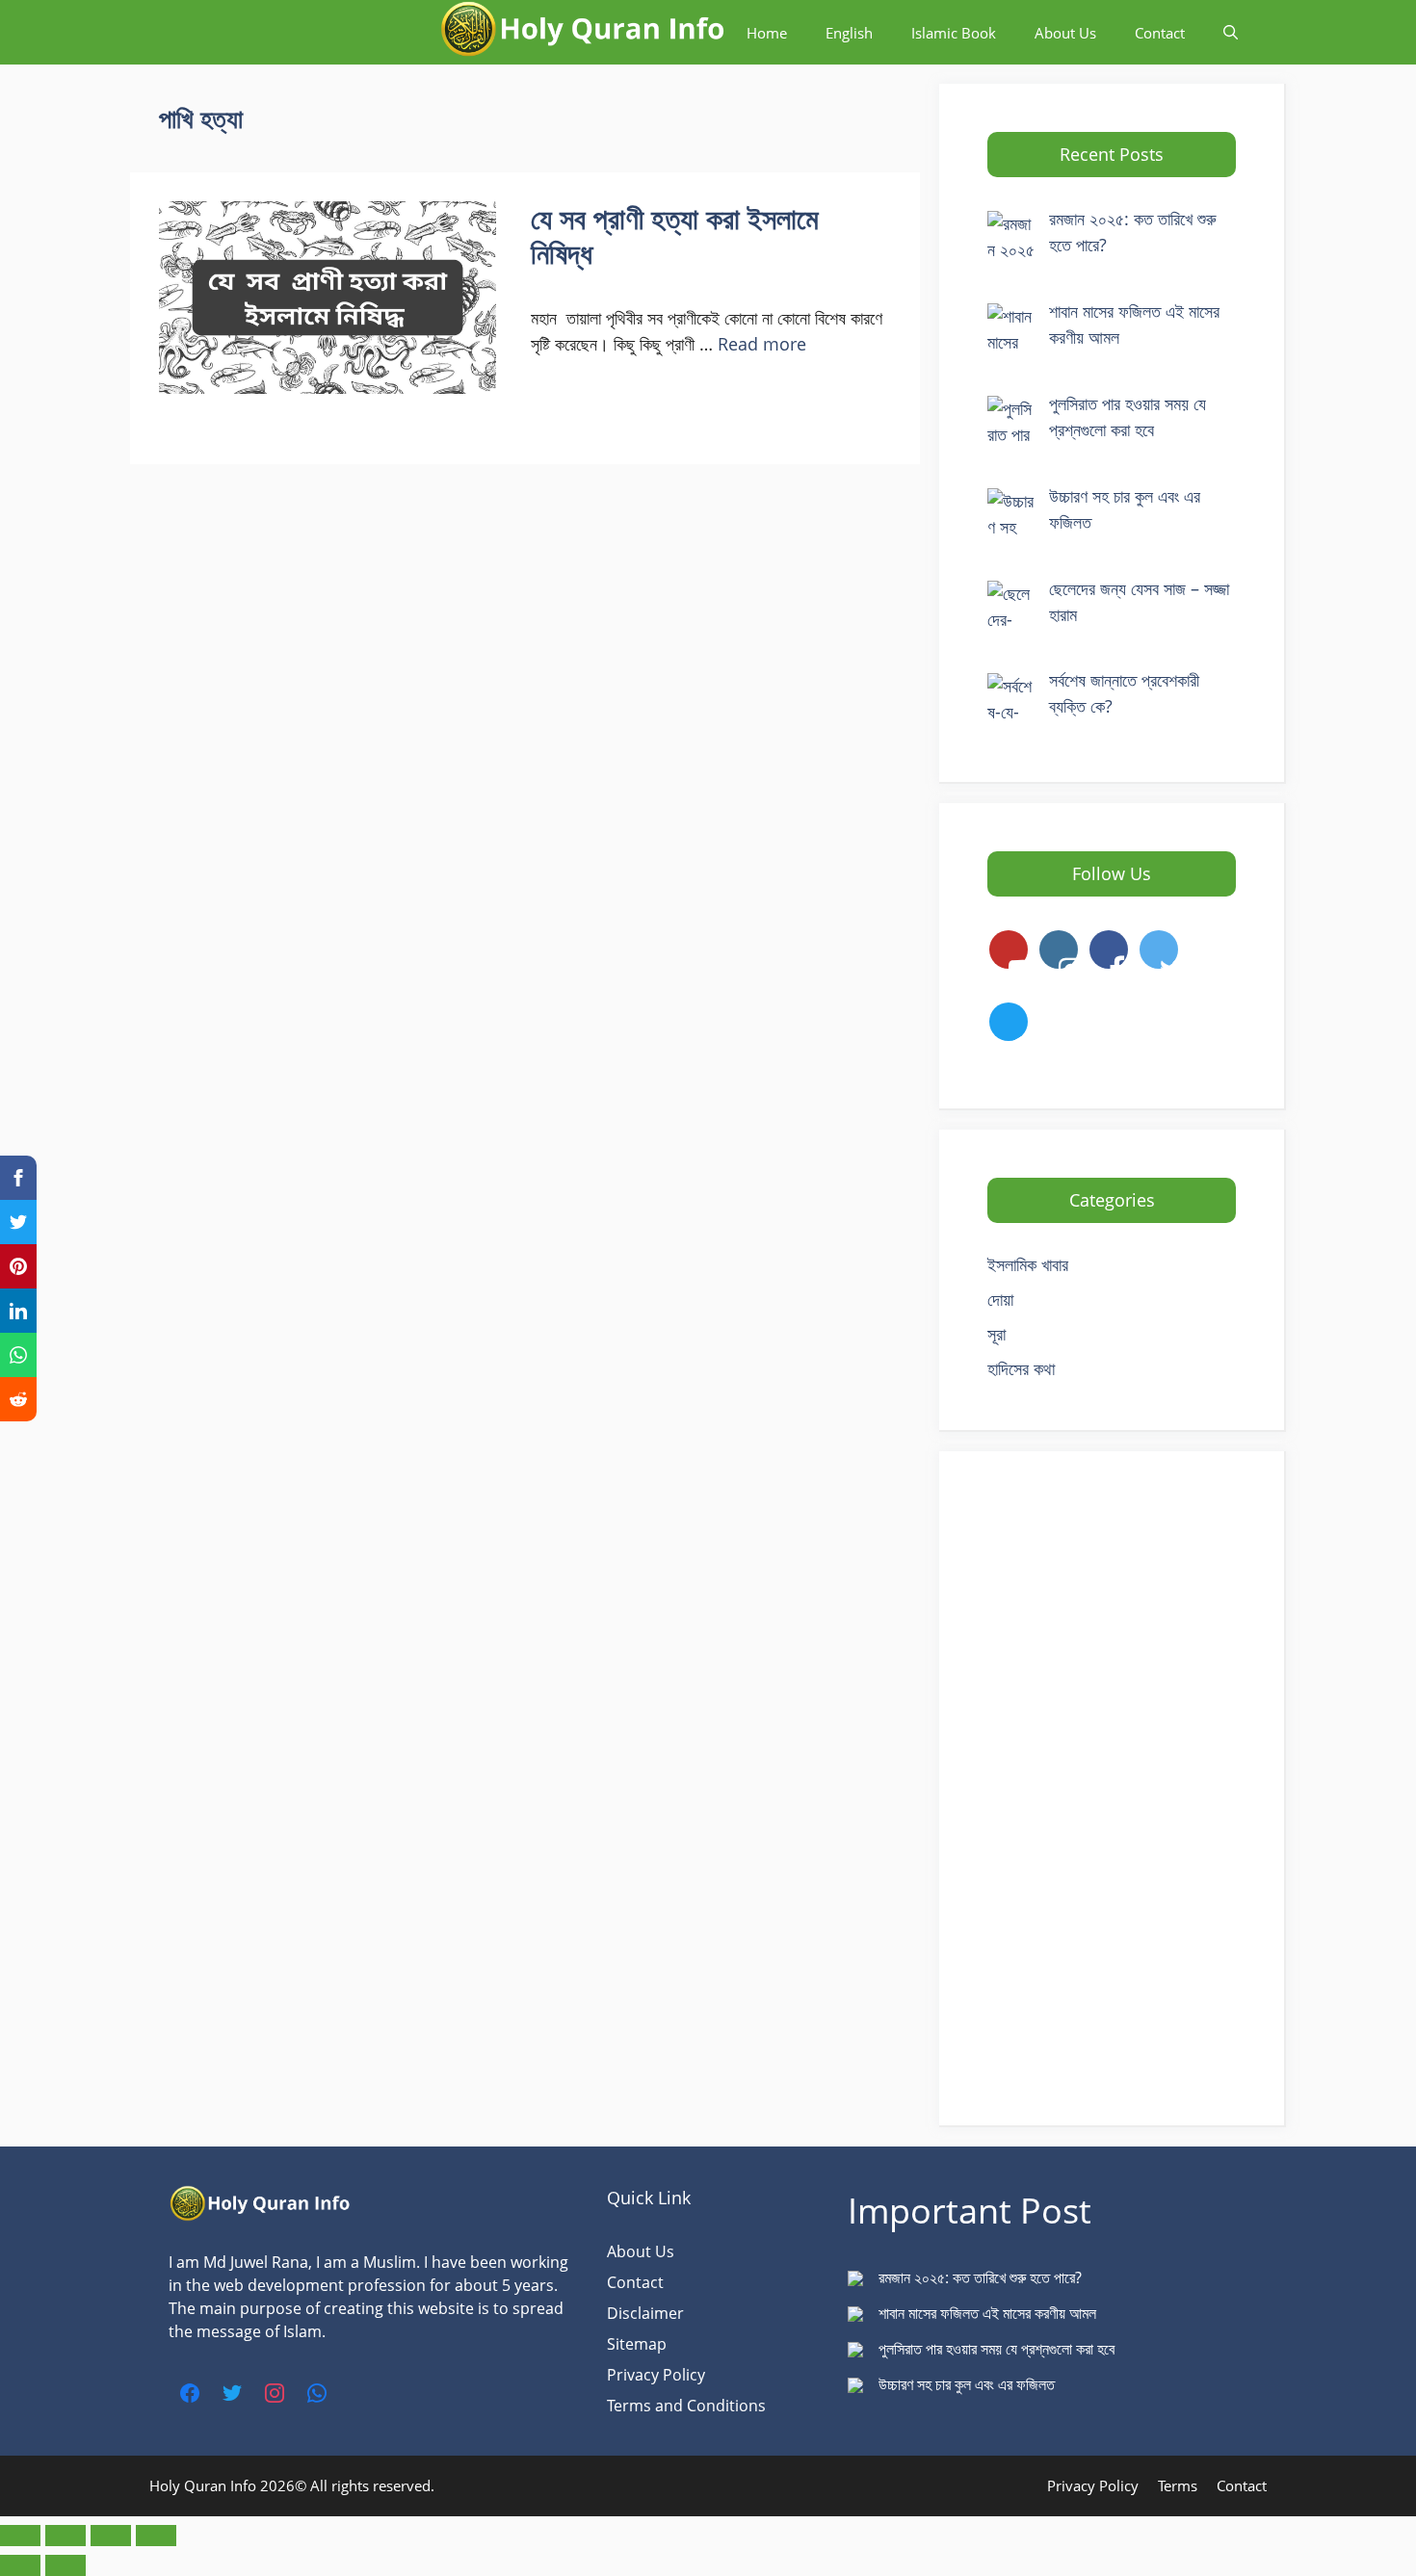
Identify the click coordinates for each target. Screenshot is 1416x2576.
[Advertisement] (1112, 1788)
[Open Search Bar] (1231, 33)
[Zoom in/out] (20, 2536)
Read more (762, 344)
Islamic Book (954, 33)
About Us (1065, 33)
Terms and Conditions (686, 2406)
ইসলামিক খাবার (1028, 1264)
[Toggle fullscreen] (66, 2536)
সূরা (996, 1334)
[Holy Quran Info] (583, 32)
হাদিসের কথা (1021, 1368)
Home (767, 33)
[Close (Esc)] (156, 2536)
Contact (1160, 33)
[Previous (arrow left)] (20, 2565)
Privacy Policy (656, 2375)
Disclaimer (645, 2313)
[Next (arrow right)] (66, 2565)
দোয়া (1000, 1299)
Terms (1178, 2485)
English (849, 33)
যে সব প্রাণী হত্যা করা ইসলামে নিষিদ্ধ (675, 235)
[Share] (111, 2536)
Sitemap (637, 2344)
